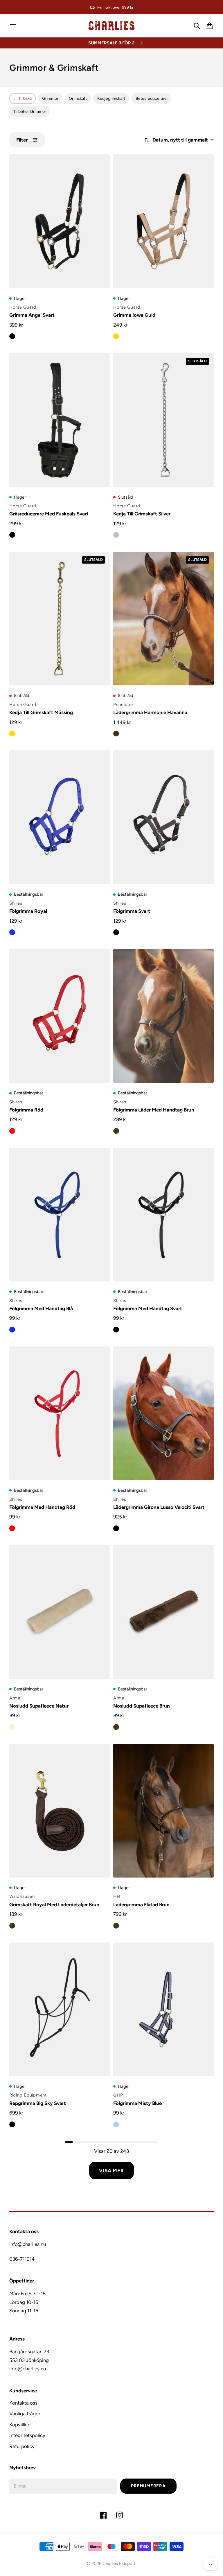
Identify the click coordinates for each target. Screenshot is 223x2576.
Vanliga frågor (25, 2414)
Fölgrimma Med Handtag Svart (148, 1308)
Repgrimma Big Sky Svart (38, 2103)
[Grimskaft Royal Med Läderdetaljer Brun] (60, 1811)
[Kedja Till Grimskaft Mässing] (60, 619)
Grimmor (50, 98)
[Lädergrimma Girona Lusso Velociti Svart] (163, 1413)
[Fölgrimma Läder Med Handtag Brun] (163, 1016)
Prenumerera (148, 2486)
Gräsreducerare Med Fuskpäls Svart (49, 514)
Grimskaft (78, 98)
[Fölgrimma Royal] (60, 817)
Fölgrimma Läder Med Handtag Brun (154, 1110)
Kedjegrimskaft (111, 98)
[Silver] (116, 535)
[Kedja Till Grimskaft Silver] (163, 420)
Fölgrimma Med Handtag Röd (42, 1507)
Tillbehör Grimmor (30, 112)
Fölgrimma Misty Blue (137, 2103)
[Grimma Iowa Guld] (163, 221)
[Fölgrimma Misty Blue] (163, 2009)
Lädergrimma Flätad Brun (141, 1905)
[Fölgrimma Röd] (60, 1016)
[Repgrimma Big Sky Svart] (60, 2009)
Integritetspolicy (27, 2435)
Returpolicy (22, 2446)
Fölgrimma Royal (28, 911)
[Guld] (116, 336)
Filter (22, 140)
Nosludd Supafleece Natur (39, 1706)
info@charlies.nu (28, 2244)
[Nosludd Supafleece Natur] (60, 1612)
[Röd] (12, 1131)
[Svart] (12, 336)
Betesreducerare (151, 98)
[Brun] (116, 734)
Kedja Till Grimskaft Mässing (41, 712)
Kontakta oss (23, 2403)
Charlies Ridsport (119, 2564)
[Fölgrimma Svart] (163, 817)
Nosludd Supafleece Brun (142, 1706)
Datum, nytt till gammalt (180, 140)
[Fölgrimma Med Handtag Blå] (60, 1215)
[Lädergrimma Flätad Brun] (163, 1811)
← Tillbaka (23, 98)
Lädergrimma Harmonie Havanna (150, 712)
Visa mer (111, 2170)
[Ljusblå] (116, 2124)
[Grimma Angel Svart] (60, 221)
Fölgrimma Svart (132, 911)
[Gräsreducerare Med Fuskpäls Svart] (60, 420)
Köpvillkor (20, 2425)
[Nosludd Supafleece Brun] (163, 1612)
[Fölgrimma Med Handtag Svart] (163, 1215)
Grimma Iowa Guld (134, 315)
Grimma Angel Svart (32, 315)
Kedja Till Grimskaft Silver (142, 514)
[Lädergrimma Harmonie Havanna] (163, 619)
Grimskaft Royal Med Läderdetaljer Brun (54, 1905)
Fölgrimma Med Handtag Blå (41, 1308)
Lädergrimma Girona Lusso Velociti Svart (159, 1507)
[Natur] (12, 1727)
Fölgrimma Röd (26, 1110)
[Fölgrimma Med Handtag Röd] (60, 1413)
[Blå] (12, 932)
